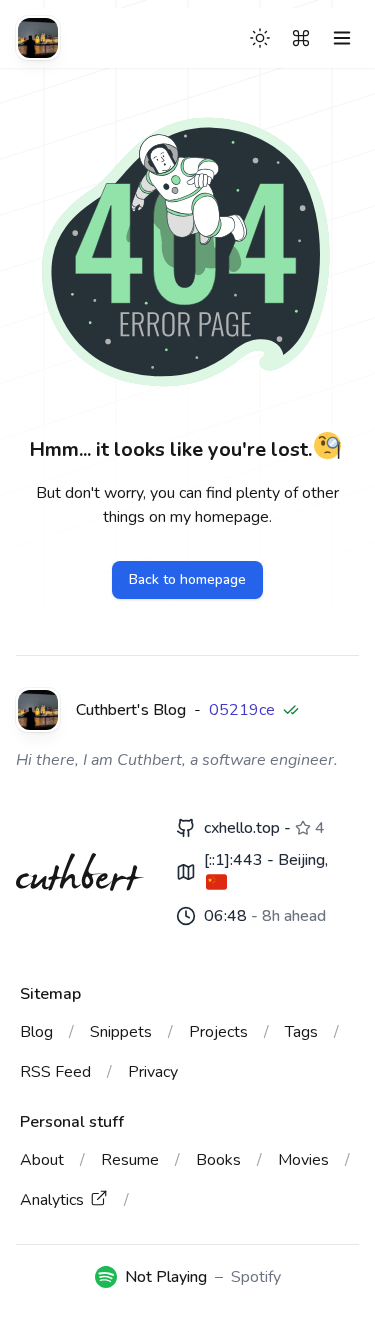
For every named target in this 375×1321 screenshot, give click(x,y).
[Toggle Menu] (342, 38)
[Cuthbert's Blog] (38, 38)
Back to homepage (187, 579)
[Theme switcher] (260, 38)
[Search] (301, 38)
